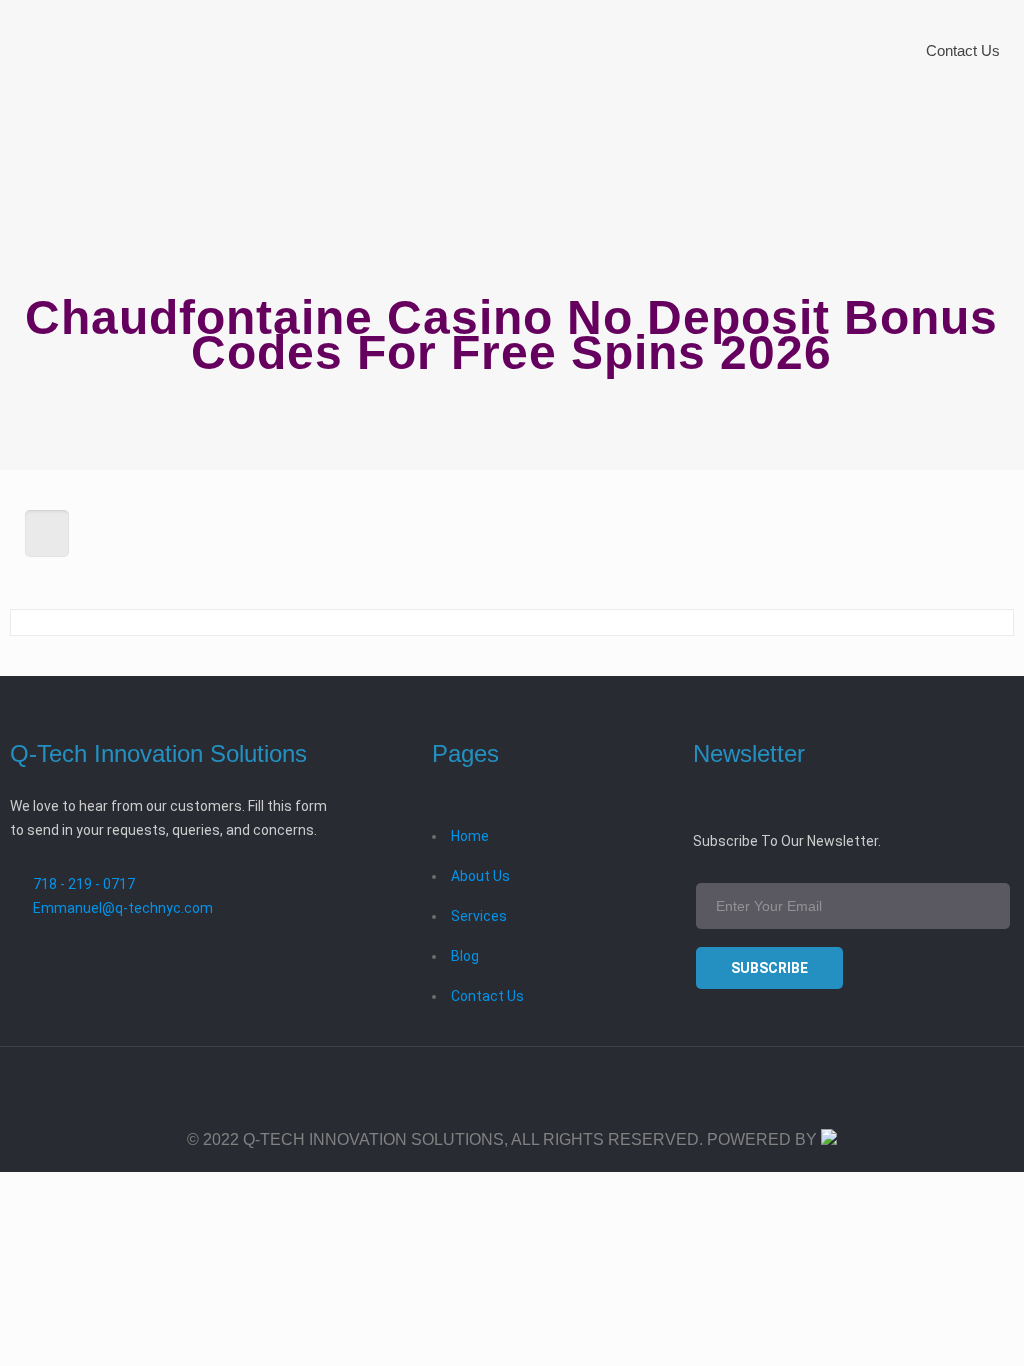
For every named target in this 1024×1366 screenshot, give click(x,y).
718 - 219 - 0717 (84, 884)
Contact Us (487, 996)
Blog (465, 956)
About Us (480, 876)
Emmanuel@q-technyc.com (123, 908)
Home (470, 836)
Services (479, 916)
